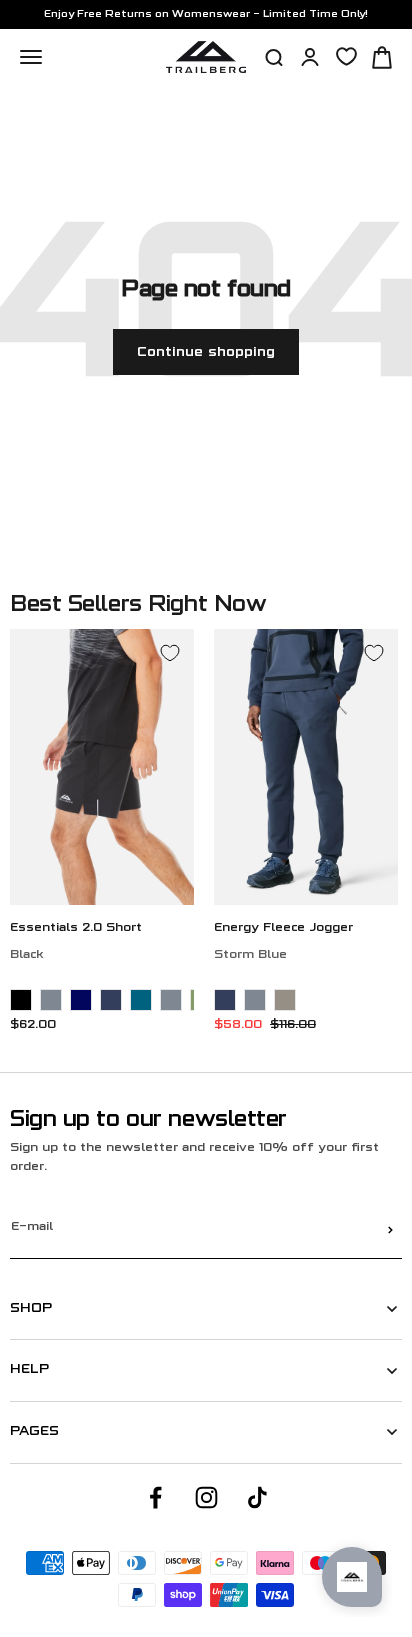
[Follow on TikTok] (257, 1497)
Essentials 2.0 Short (76, 928)
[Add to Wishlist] (170, 653)
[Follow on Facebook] (155, 1497)
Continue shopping (206, 352)
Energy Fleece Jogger (283, 928)
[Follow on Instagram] (206, 1497)
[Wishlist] (346, 56)
